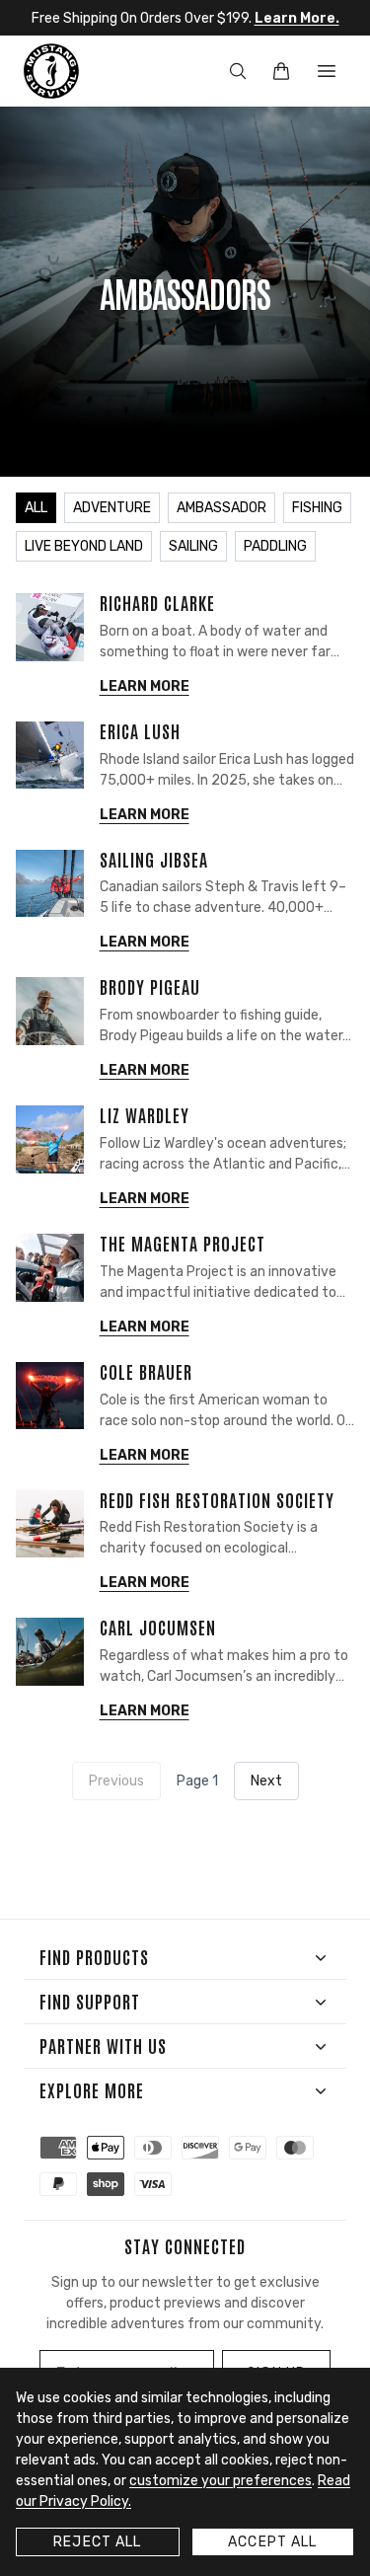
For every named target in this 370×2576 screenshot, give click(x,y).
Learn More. (297, 18)
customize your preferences (221, 2481)
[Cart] (281, 71)
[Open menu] (327, 71)
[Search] (238, 71)
